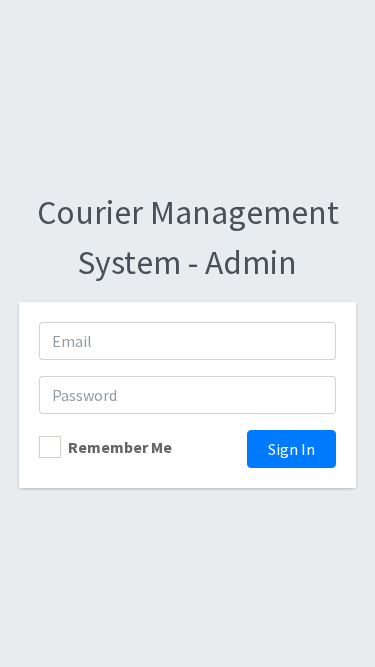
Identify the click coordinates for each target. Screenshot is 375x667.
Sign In (291, 449)
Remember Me (120, 447)
